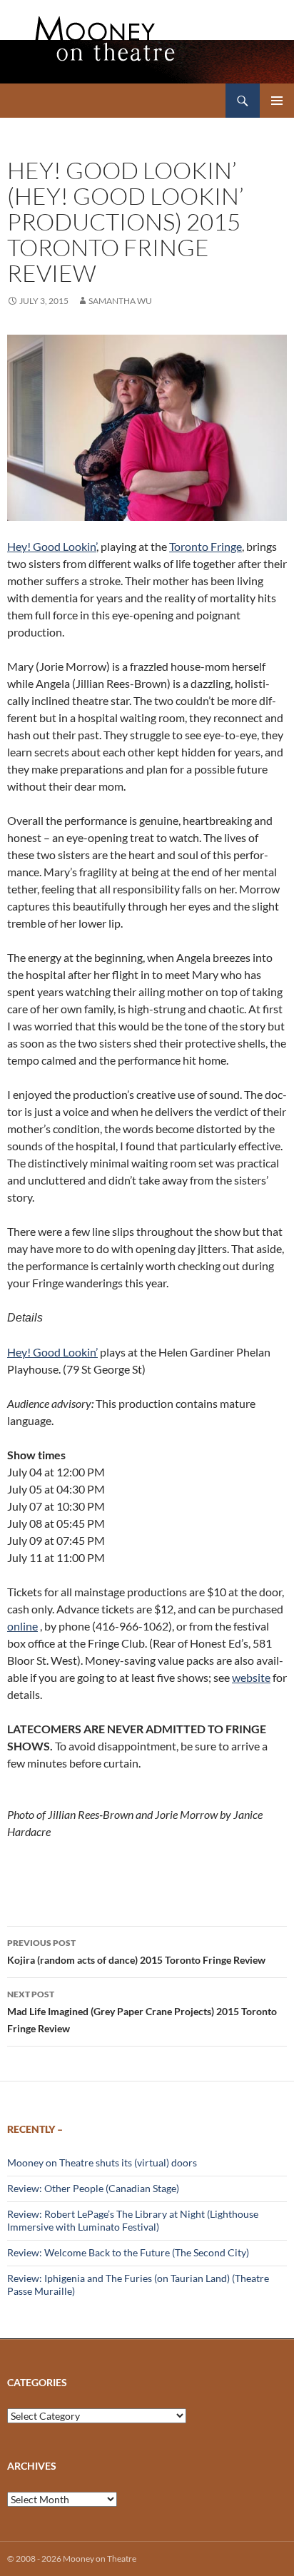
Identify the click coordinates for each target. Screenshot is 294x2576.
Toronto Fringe (206, 546)
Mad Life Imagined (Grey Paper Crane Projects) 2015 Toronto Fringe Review (142, 2012)
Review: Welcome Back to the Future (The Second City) (128, 2252)
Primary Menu (277, 101)
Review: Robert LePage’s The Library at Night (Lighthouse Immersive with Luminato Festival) (133, 2220)
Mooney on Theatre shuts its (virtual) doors (102, 2162)
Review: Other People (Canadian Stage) (93, 2188)
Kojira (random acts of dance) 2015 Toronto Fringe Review (136, 1952)
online (22, 1626)
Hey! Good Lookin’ (52, 546)
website (251, 1677)
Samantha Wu (120, 301)
